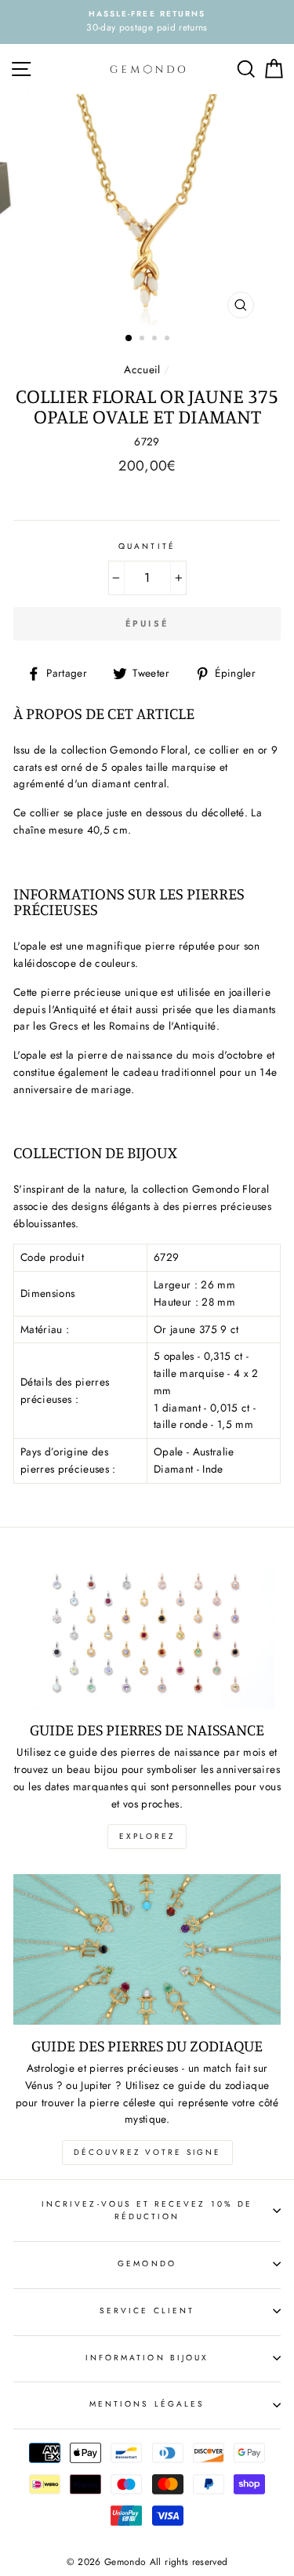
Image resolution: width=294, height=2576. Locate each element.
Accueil (142, 369)
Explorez (147, 1836)
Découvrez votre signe (147, 2152)
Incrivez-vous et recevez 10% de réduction (147, 2210)
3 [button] (156, 340)
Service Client (147, 2311)
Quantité (147, 546)
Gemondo (147, 2264)
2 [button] (143, 340)
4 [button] (169, 340)
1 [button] (129, 339)
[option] (147, 22)
